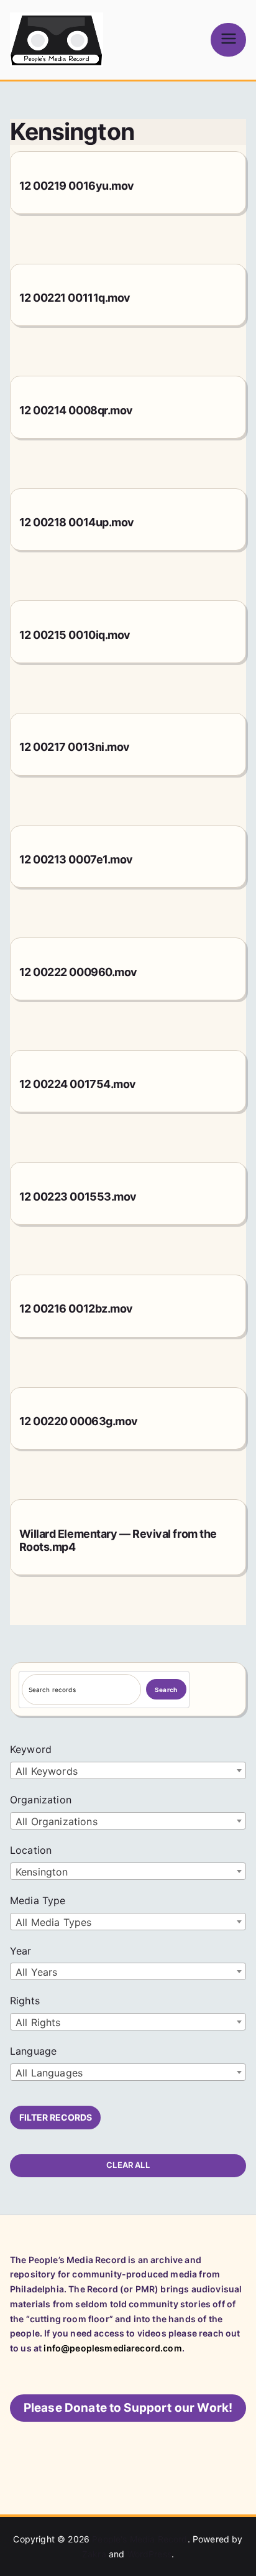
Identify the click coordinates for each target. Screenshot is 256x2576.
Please (128, 2408)
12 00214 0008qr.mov (76, 410)
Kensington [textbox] (42, 1872)
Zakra (94, 2554)
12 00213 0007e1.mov (76, 859)
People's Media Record (139, 2539)
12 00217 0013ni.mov (75, 747)
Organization (41, 1800)
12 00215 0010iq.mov (75, 635)
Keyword (31, 1749)
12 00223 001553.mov (78, 1197)
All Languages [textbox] (49, 2073)
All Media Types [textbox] (53, 1922)
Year (21, 1951)
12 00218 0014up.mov (77, 522)
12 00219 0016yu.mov (77, 186)
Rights (25, 2001)
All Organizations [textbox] (57, 1821)
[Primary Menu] (228, 40)
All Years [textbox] (36, 1972)
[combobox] (128, 1770)
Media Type (38, 1900)
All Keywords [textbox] (47, 1771)
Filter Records (56, 2117)
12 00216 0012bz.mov (76, 1309)
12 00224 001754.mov (78, 1084)
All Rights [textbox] (38, 2022)
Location (31, 1850)
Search (166, 1690)
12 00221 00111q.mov (75, 298)
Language (33, 2051)
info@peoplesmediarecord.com (112, 2348)
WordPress (149, 2554)
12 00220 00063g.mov (79, 1421)
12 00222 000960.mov (78, 972)
